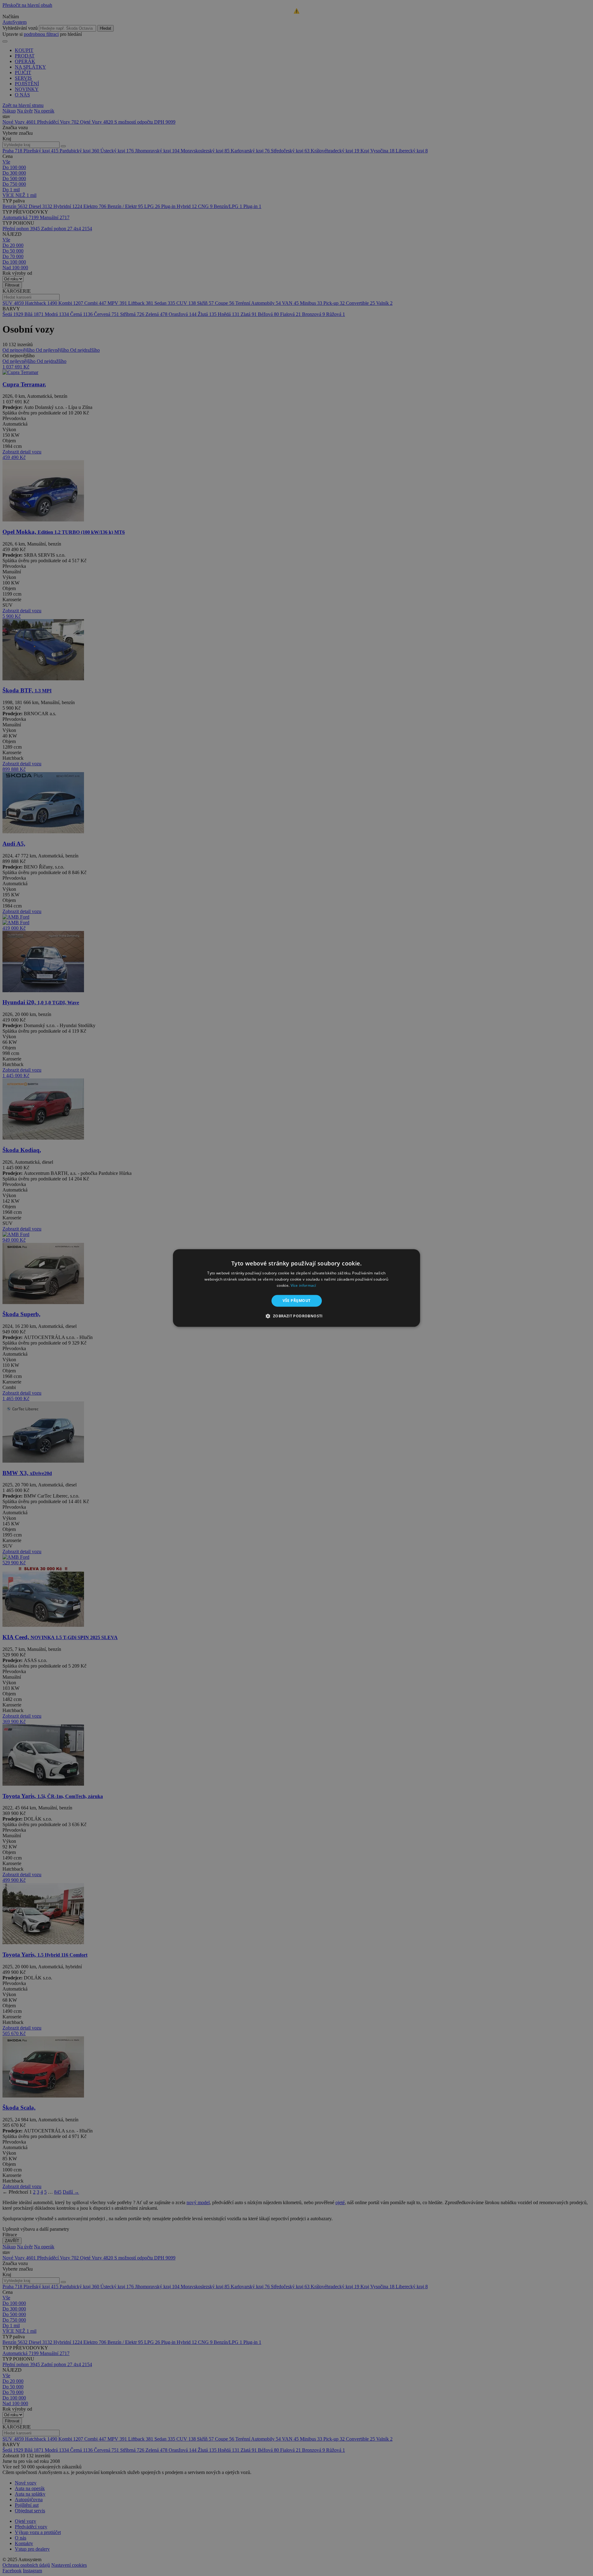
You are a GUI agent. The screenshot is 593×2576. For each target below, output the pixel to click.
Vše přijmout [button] (297, 1301)
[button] (296, 1316)
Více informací (303, 1285)
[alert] (296, 1288)
